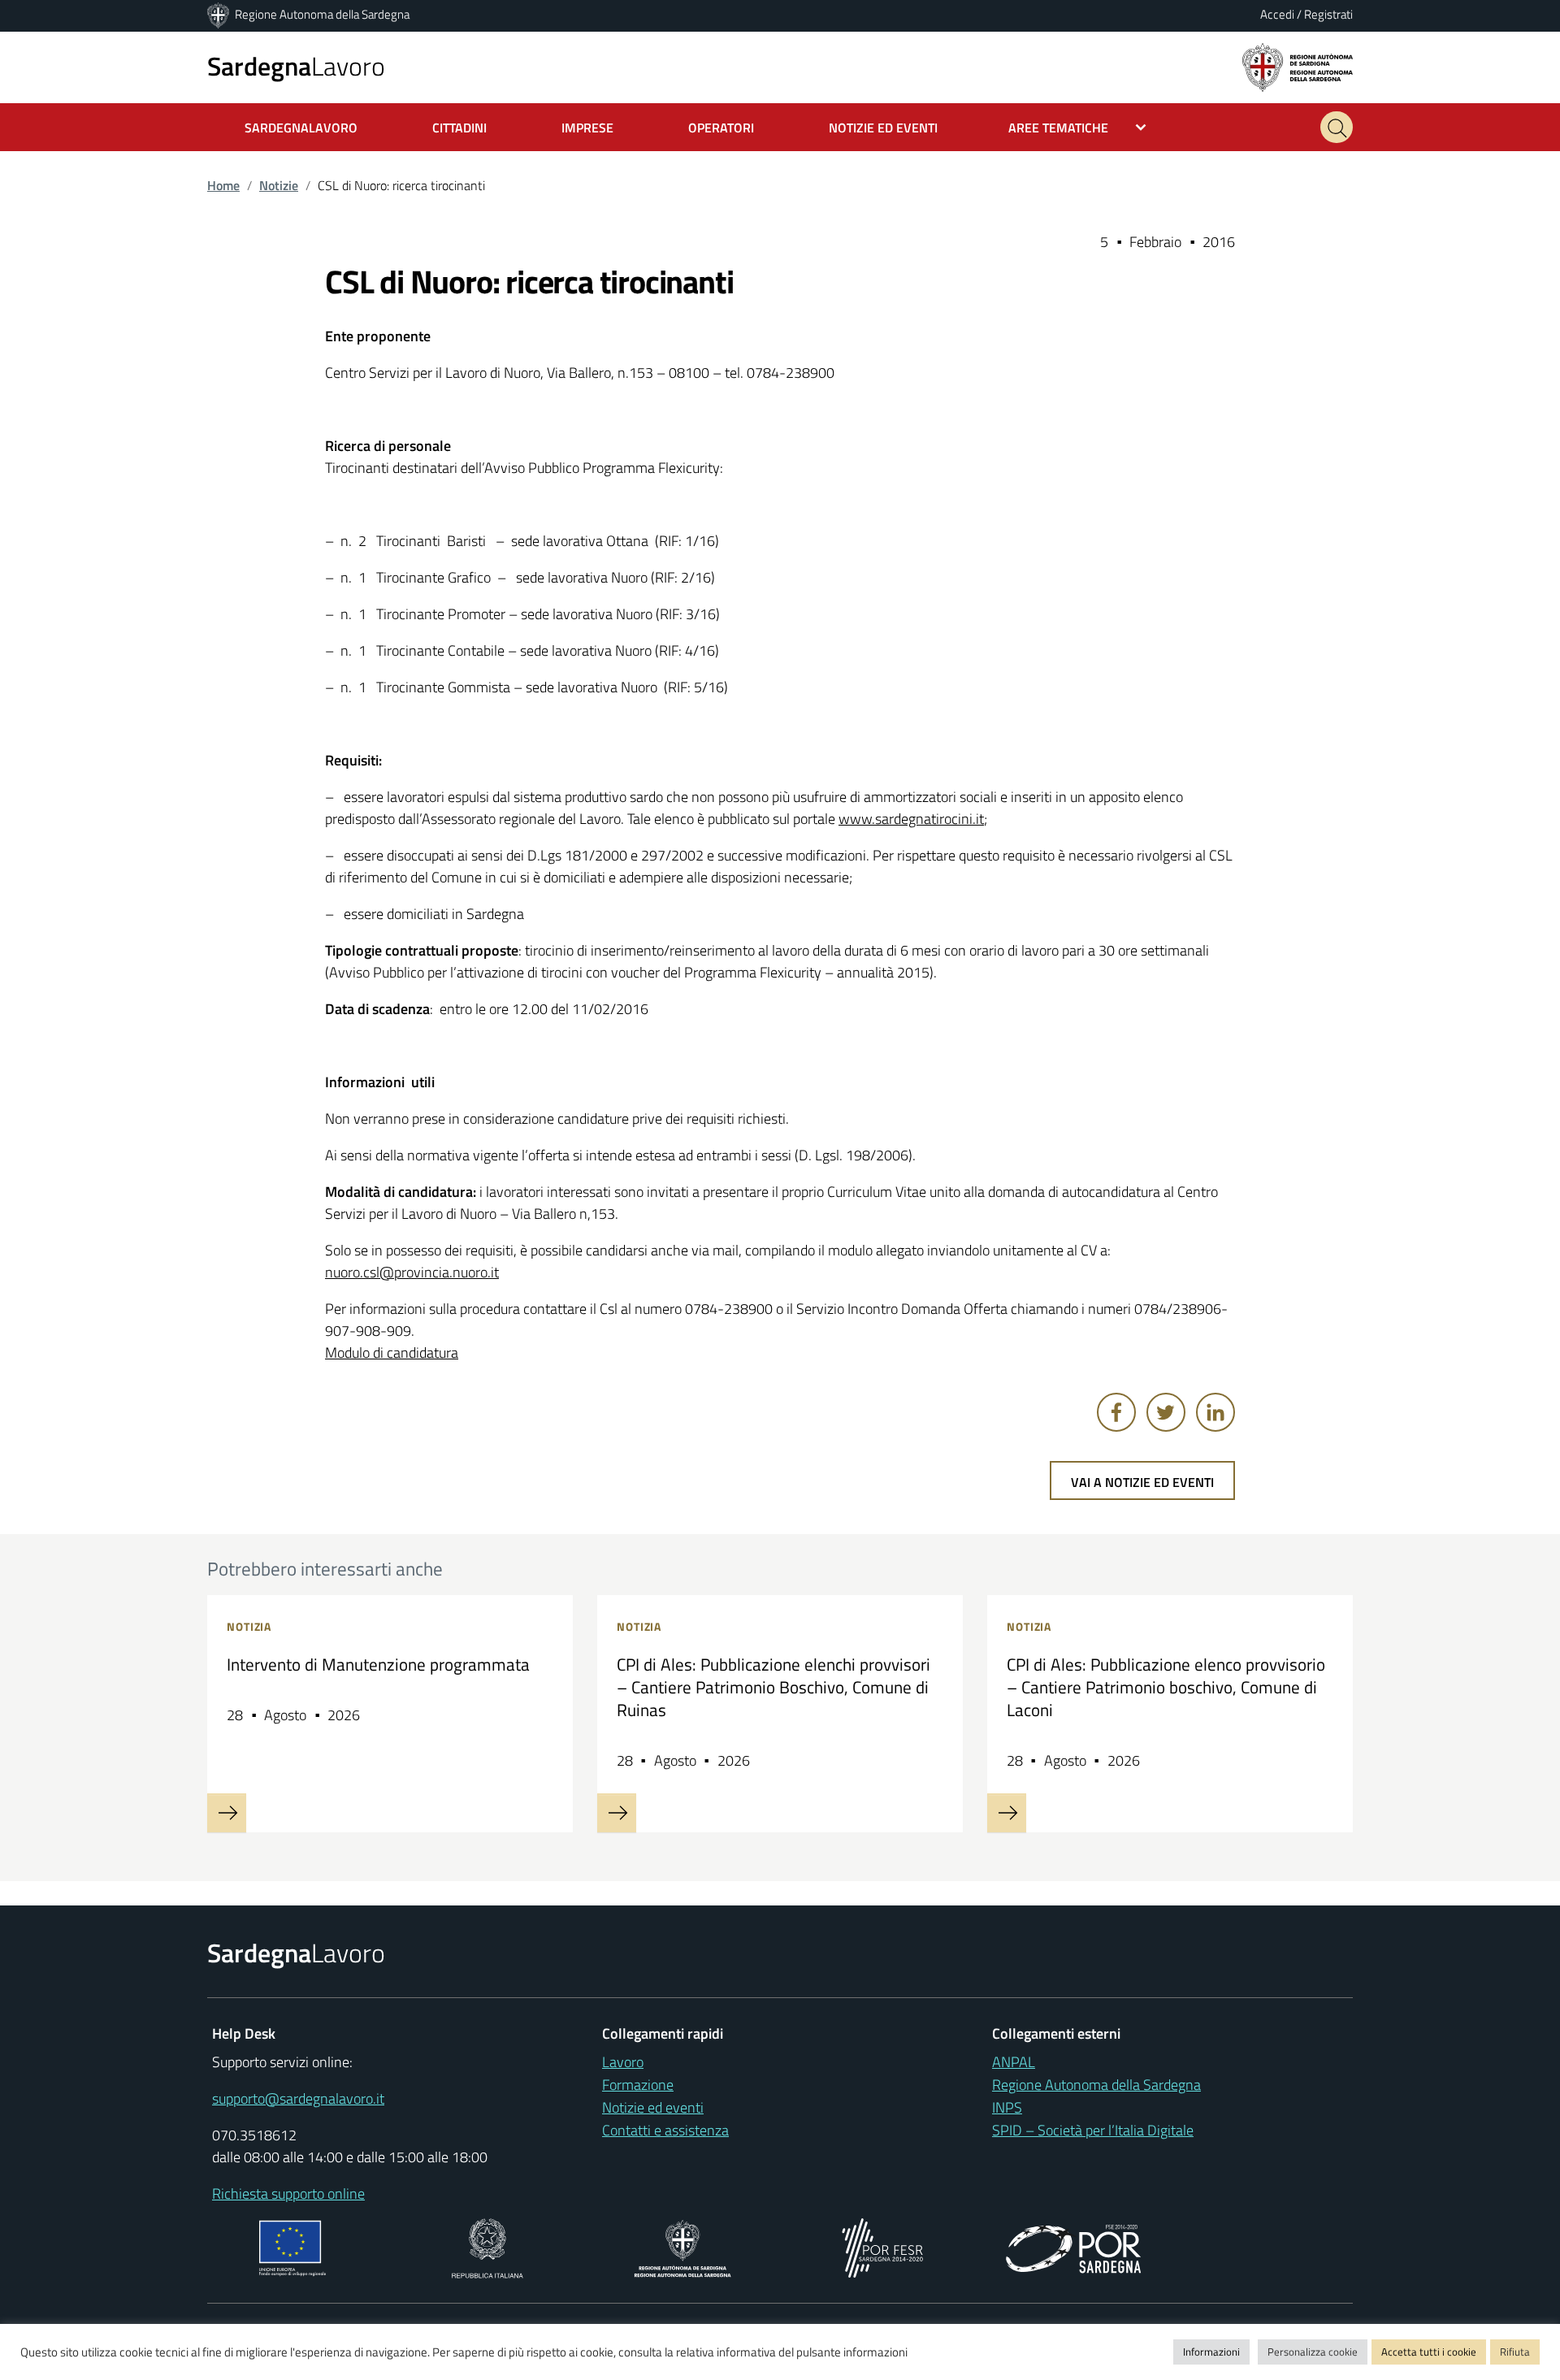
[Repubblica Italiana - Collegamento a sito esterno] (487, 2246)
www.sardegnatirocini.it (911, 819)
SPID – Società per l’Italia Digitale (1093, 2130)
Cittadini (459, 128)
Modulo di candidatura (392, 1353)
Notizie (279, 185)
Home (223, 185)
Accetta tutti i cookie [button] (1429, 2352)
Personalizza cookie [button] (1313, 2352)
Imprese (587, 128)
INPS (1007, 2107)
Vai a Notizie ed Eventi (1142, 1482)
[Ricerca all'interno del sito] (1337, 127)
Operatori (721, 128)
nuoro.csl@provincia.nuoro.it (412, 1272)
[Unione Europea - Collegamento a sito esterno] (293, 2246)
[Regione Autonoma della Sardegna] (219, 14)
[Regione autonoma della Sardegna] (1298, 66)
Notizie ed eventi (653, 2107)
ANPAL (1014, 2062)
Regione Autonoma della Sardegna (322, 14)
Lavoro (296, 66)
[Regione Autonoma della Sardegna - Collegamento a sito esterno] (683, 2246)
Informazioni (1211, 2352)
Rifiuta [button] (1515, 2352)
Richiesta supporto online (288, 2194)
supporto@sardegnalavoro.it (298, 2098)
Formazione (638, 2085)
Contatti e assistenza (665, 2130)
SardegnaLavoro (301, 128)
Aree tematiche (1058, 128)
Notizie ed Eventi (883, 128)
